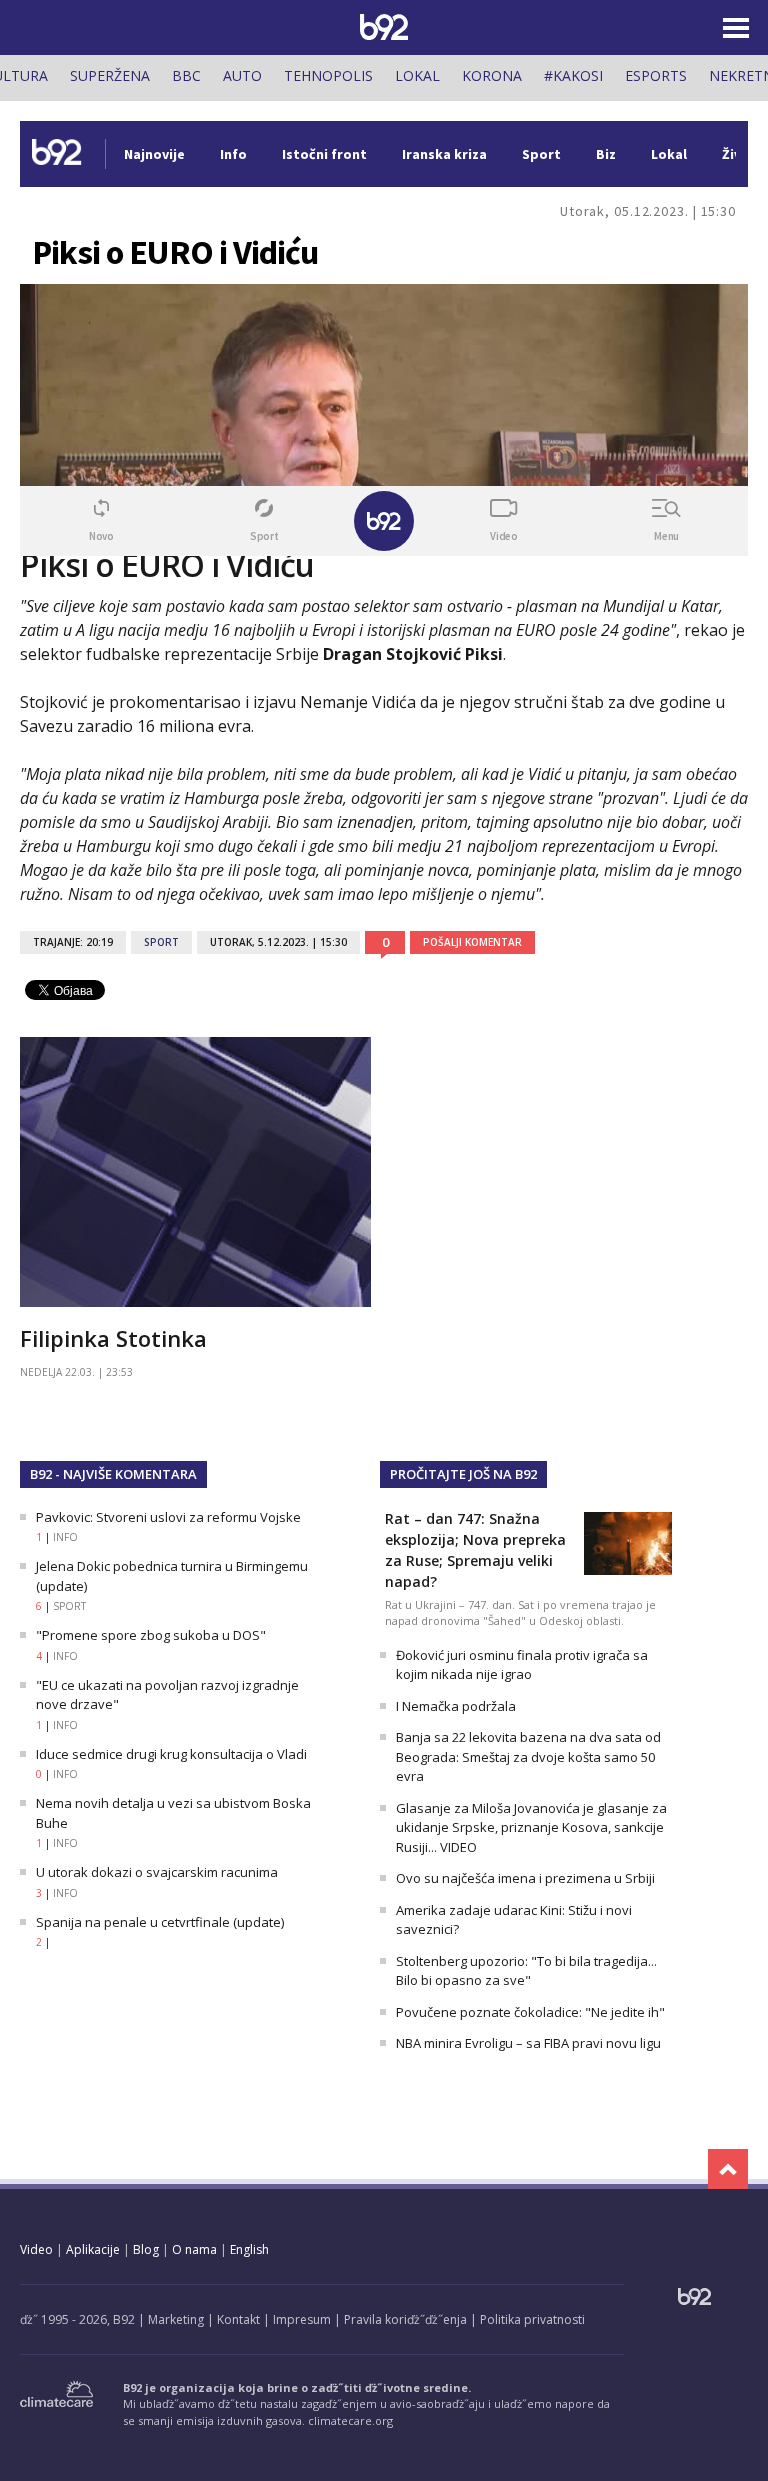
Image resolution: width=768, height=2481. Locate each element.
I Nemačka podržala (456, 1706)
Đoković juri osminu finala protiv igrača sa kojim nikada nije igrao (522, 1665)
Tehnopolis (328, 75)
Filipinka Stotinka (113, 1338)
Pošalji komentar (472, 942)
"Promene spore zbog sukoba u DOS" (151, 1635)
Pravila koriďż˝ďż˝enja (405, 2319)
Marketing (176, 2319)
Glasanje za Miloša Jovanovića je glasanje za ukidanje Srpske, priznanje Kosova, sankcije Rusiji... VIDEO (531, 1827)
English (249, 2249)
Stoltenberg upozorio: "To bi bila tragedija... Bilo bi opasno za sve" (526, 1971)
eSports (656, 75)
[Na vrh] (728, 2169)
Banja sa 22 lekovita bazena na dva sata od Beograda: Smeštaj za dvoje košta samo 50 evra (528, 1756)
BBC (186, 75)
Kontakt (238, 2319)
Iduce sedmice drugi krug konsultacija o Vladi (171, 1754)
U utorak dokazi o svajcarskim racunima (157, 1872)
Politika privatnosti (532, 2319)
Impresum (302, 2319)
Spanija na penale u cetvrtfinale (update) (160, 1922)
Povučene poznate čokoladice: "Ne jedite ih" (530, 2012)
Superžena (110, 75)
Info (65, 1537)
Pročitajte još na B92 (463, 1474)
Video (36, 2249)
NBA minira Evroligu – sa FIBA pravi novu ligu (528, 2043)
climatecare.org (350, 2420)
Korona (492, 75)
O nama (194, 2249)
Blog (146, 2249)
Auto (242, 75)
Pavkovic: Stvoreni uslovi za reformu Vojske (168, 1517)
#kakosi (573, 75)
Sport (161, 942)
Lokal (417, 75)
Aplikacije (93, 2249)
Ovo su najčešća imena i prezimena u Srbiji (525, 1878)
